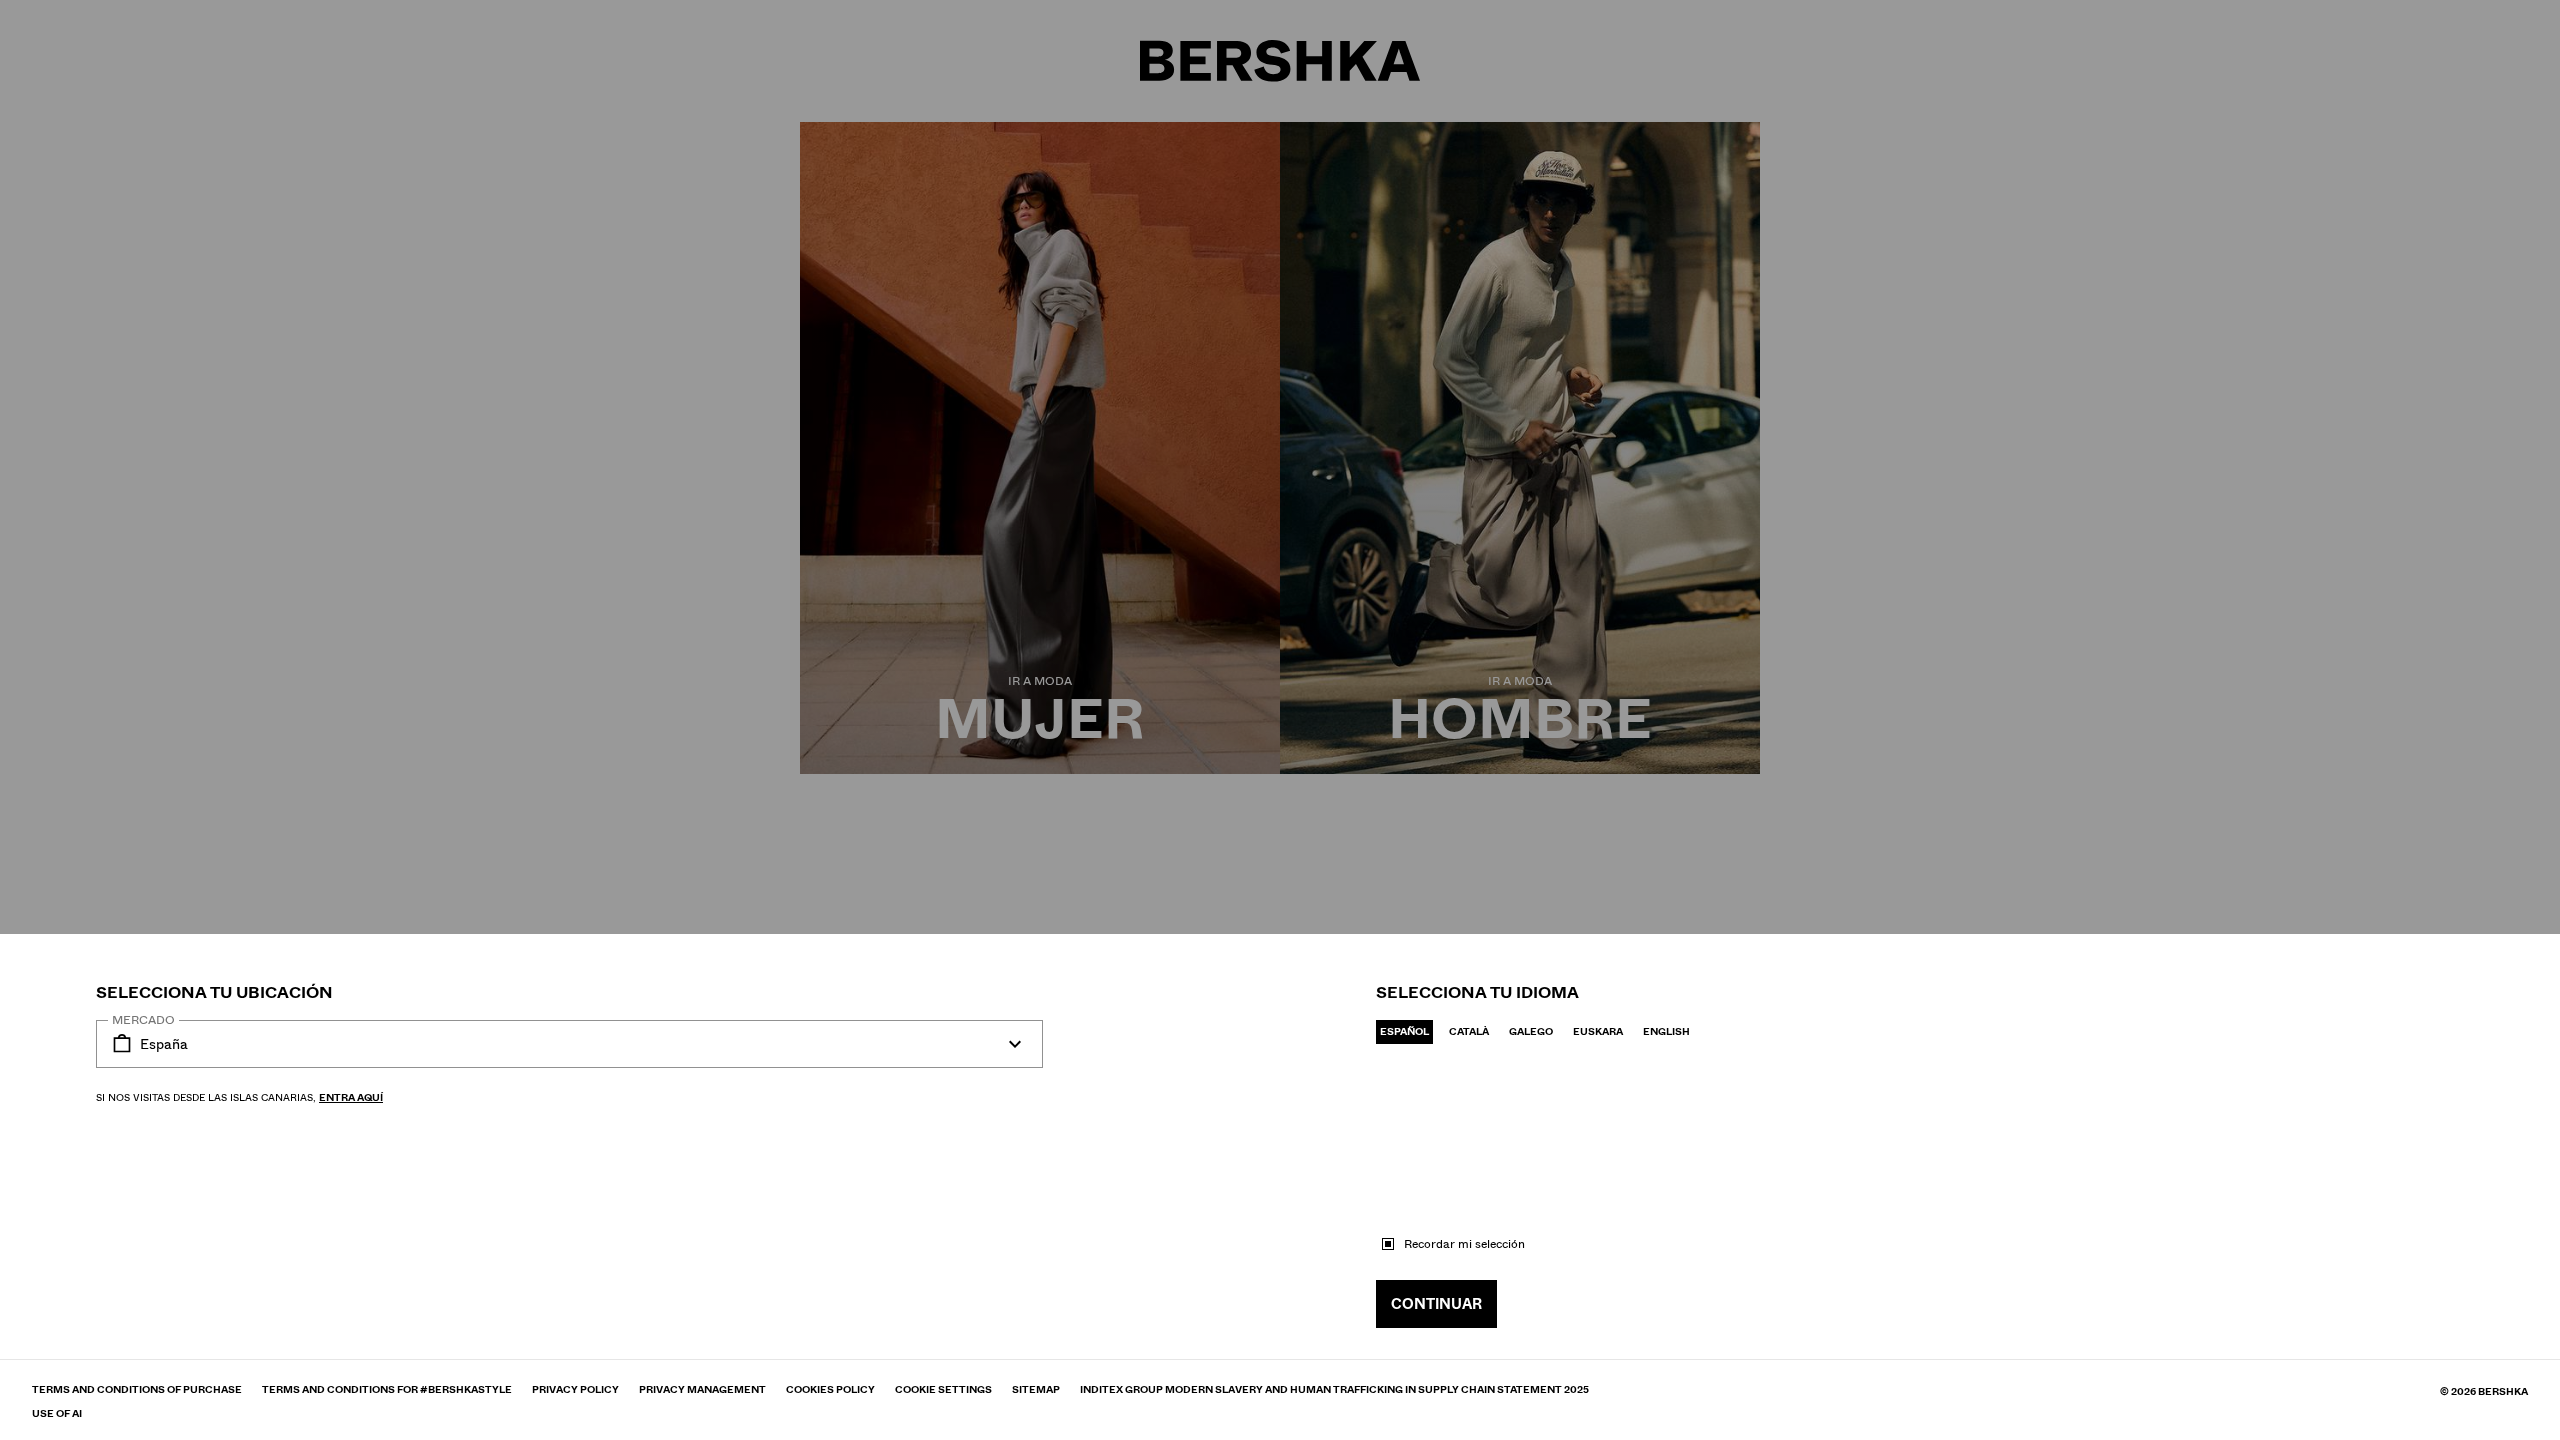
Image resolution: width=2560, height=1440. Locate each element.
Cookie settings (943, 1390)
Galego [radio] (1531, 1031)
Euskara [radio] (1598, 1031)
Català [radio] (1469, 1031)
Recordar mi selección (1464, 1244)
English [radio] (1666, 1031)
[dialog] (1280, 720)
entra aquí (351, 1097)
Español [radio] (1404, 1031)
